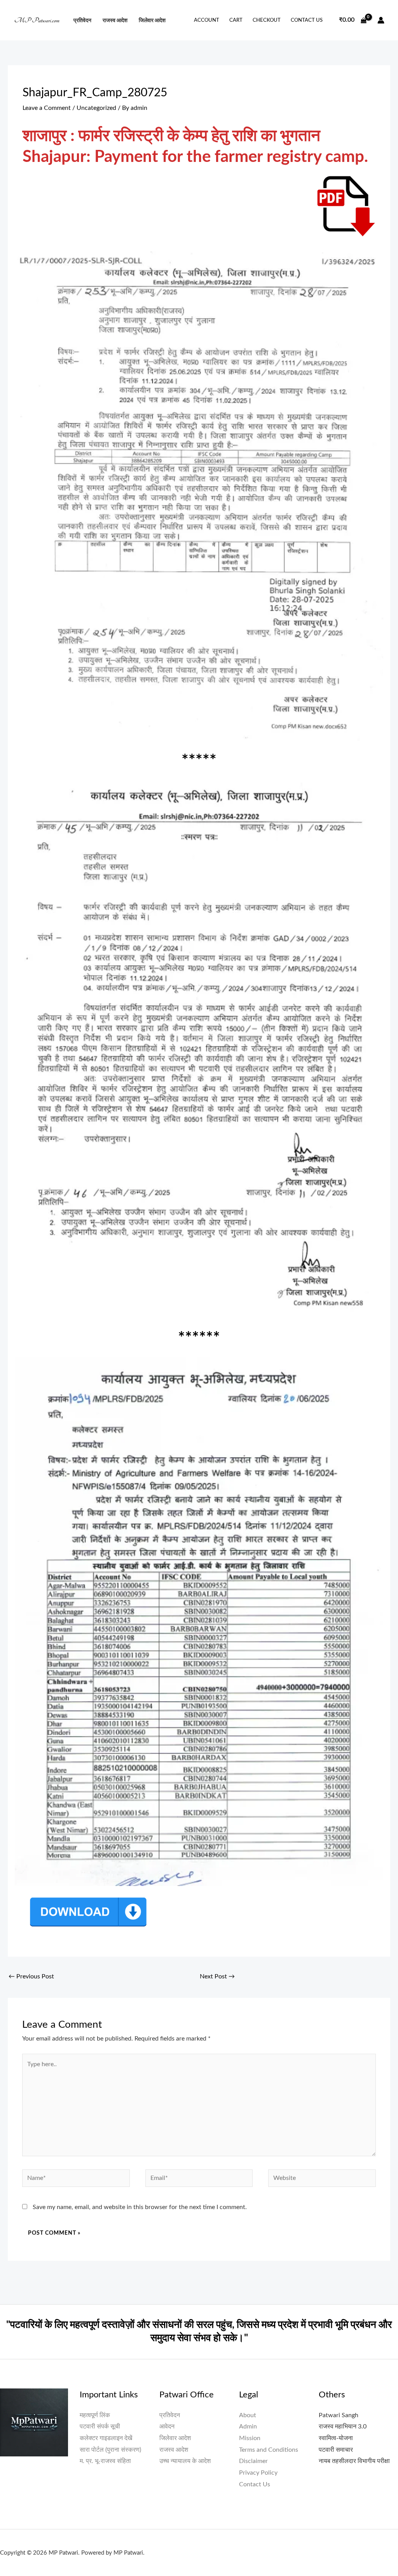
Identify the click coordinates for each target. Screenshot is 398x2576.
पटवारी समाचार (336, 2450)
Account (207, 20)
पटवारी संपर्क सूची (100, 2427)
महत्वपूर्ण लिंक (95, 2415)
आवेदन (167, 2427)
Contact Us (307, 20)
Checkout (267, 20)
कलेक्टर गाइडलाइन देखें (106, 2438)
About (248, 2415)
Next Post (217, 1976)
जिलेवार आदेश (152, 20)
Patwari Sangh (339, 2415)
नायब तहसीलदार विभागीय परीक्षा (354, 2461)
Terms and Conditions (269, 2450)
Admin (248, 2427)
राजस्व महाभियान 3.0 (343, 2427)
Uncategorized (96, 108)
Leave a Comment (47, 108)
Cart (236, 20)
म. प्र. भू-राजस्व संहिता (105, 2461)
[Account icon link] (381, 20)
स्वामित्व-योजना (336, 2438)
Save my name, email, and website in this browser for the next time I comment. (140, 2207)
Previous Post (31, 1976)
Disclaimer (253, 2461)
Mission (250, 2438)
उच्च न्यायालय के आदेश (185, 2461)
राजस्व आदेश (115, 20)
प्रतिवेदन (82, 20)
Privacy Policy (258, 2473)
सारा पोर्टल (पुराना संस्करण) (110, 2450)
